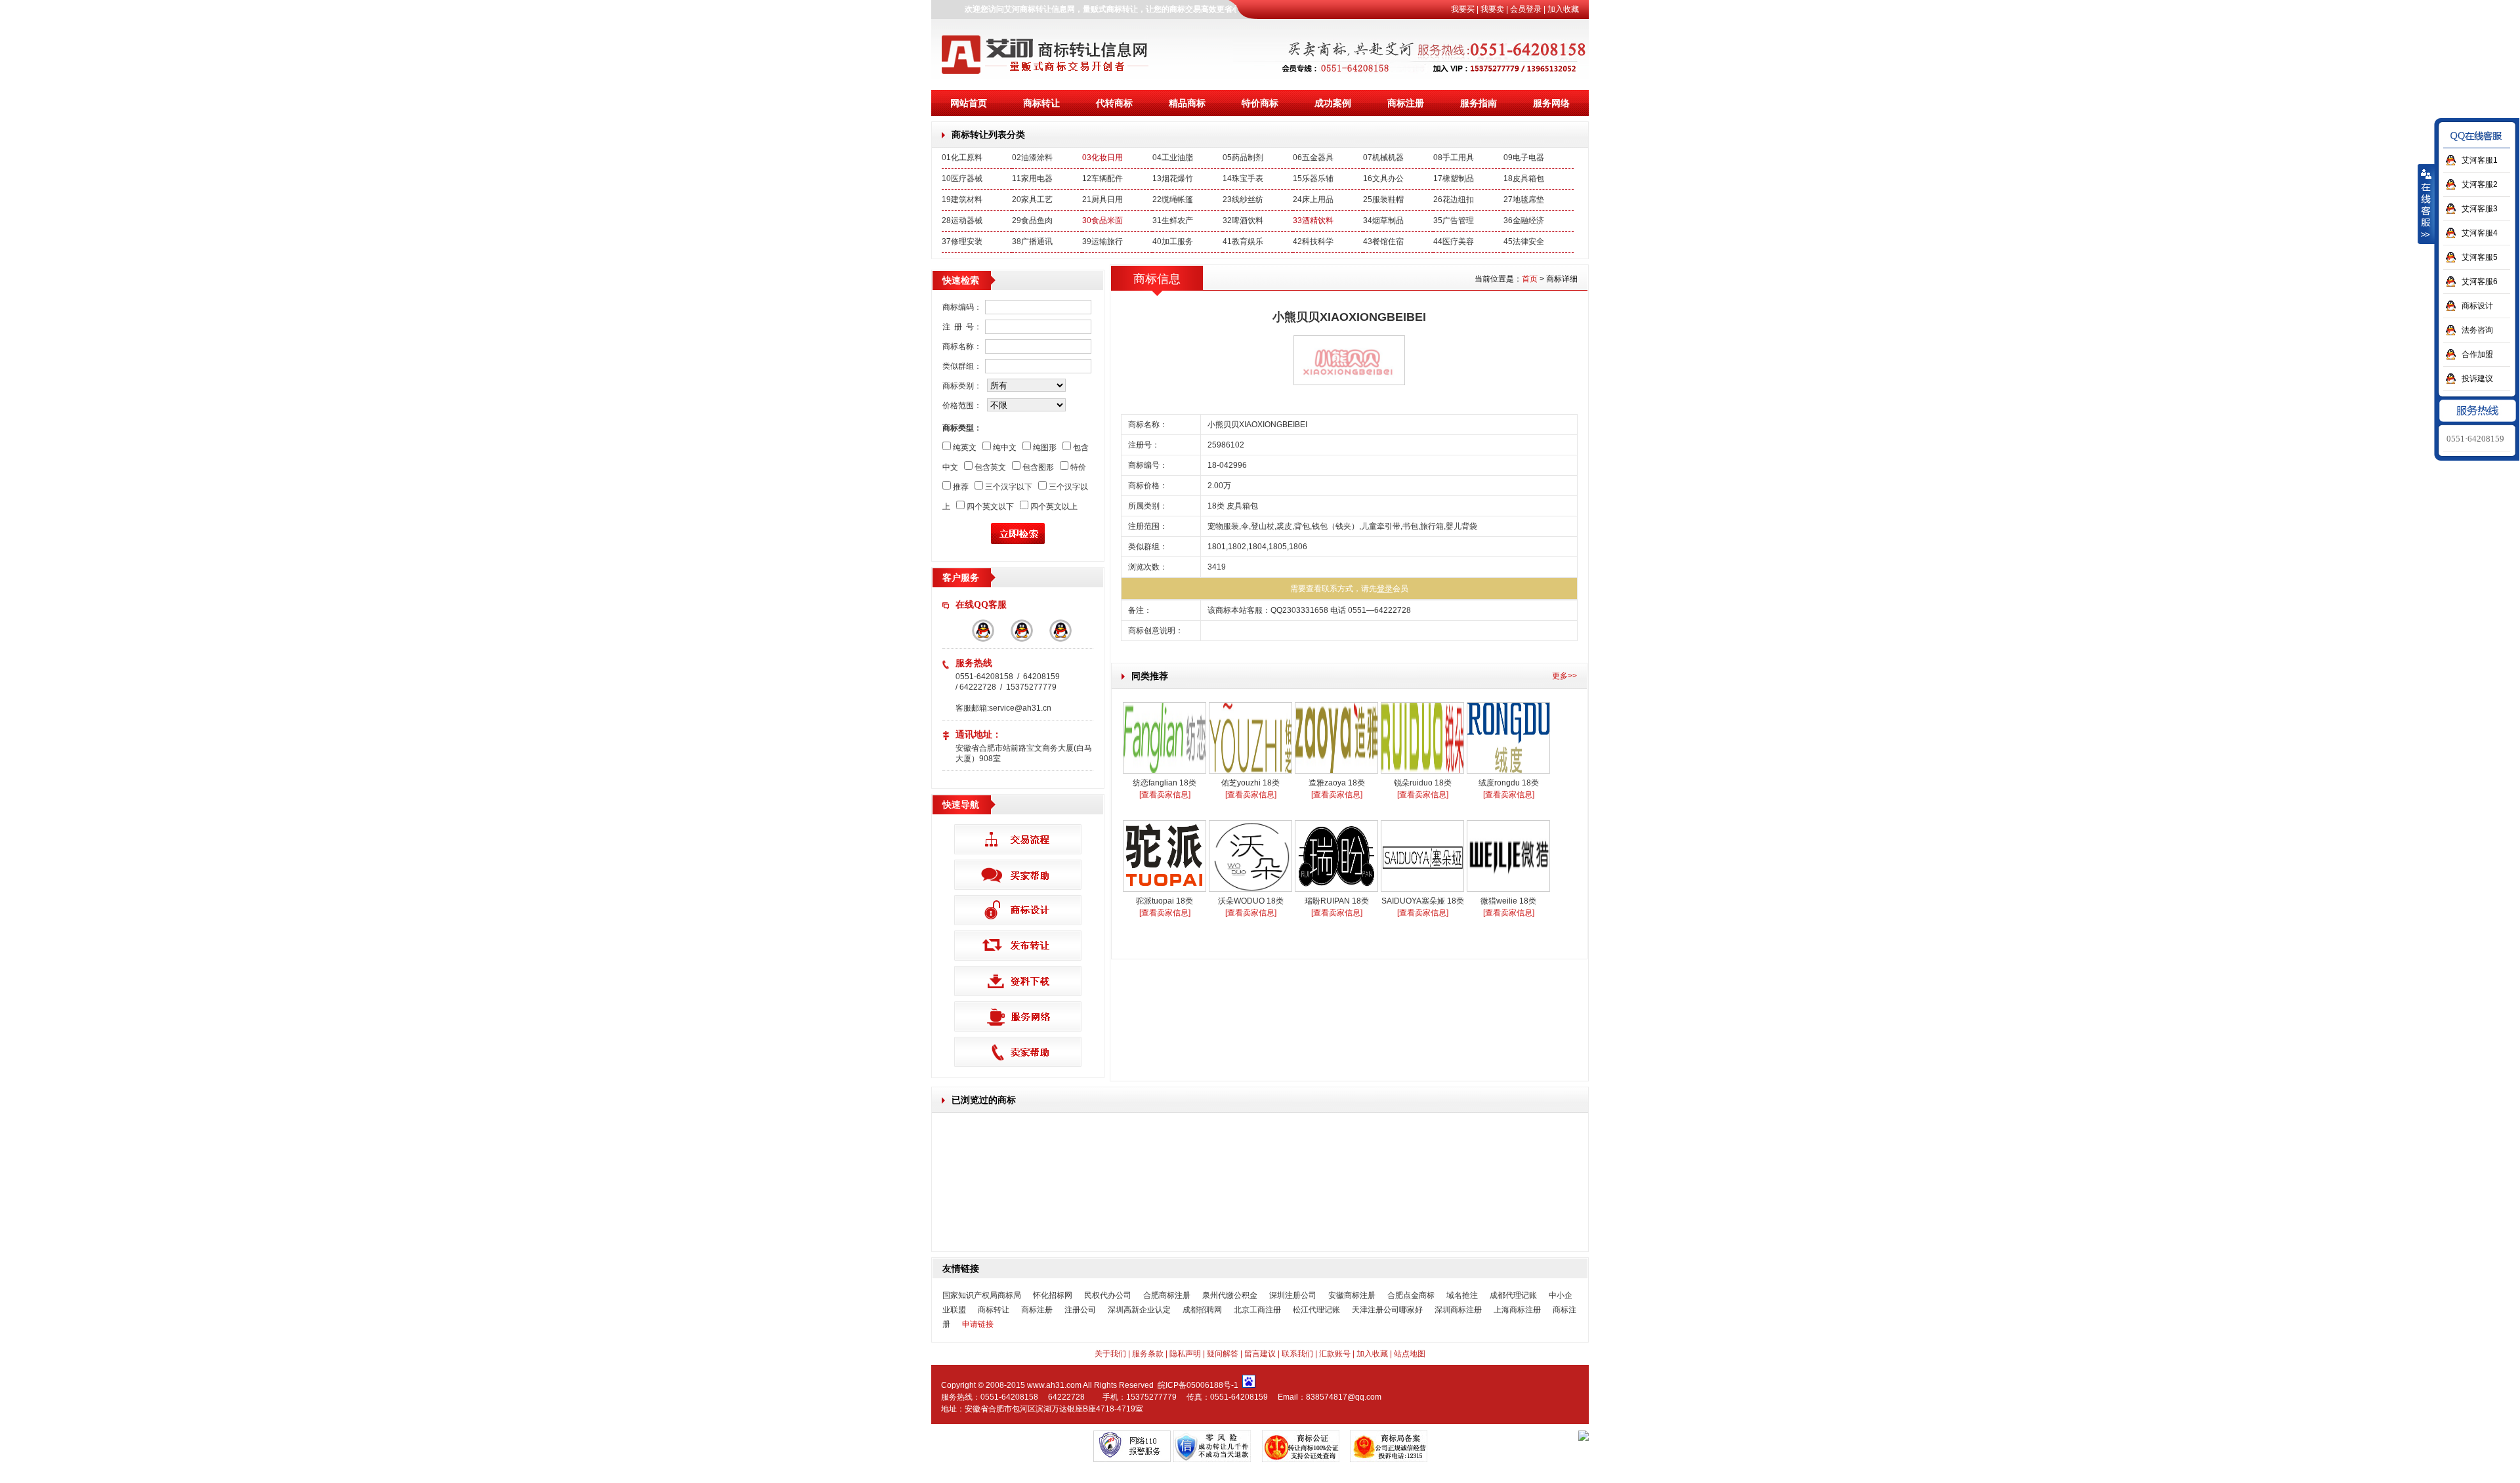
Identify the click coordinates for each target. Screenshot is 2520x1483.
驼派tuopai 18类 (1165, 901)
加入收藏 (1563, 9)
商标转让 (1041, 103)
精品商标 (1187, 103)
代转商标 (1114, 103)
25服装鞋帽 (1383, 199)
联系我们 (1297, 1354)
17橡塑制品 (1454, 178)
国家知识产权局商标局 (982, 1295)
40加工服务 (1173, 241)
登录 (1385, 589)
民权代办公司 (1108, 1295)
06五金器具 (1313, 157)
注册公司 (1080, 1310)
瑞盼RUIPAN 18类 (1337, 901)
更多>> (1564, 676)
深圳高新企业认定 (1139, 1310)
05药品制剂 (1243, 157)
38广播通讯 (1032, 241)
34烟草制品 (1383, 220)
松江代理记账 (1316, 1310)
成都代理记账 (1513, 1295)
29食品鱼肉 (1032, 220)
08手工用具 (1454, 157)
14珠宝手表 (1243, 178)
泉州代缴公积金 (1230, 1295)
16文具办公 (1383, 178)
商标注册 (1406, 103)
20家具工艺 (1032, 199)
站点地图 (1410, 1354)
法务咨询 (2477, 330)
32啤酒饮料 (1243, 220)
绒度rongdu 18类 (1509, 783)
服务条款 (1148, 1354)
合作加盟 (2477, 354)
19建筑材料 (962, 199)
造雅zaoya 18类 (1337, 783)
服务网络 (1551, 103)
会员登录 (1526, 9)
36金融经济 (1524, 220)
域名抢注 (1462, 1295)
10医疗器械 (962, 178)
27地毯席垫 (1524, 199)
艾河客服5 (2480, 257)
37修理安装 (962, 241)
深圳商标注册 (1458, 1310)
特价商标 (1260, 103)
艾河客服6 (2480, 282)
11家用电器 (1032, 178)
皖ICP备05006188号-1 (1198, 1385)
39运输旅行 (1102, 241)
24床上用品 (1313, 199)
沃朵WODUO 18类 (1251, 901)
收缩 (2426, 204)
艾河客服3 (2480, 209)
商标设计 (2477, 306)
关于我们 (1110, 1354)
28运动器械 (962, 220)
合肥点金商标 (1411, 1295)
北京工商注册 (1257, 1310)
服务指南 (1479, 103)
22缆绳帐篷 (1173, 199)
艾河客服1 (2480, 160)
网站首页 (969, 103)
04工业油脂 (1173, 157)
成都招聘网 (1202, 1310)
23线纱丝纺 (1243, 199)
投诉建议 (2477, 379)
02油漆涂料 (1032, 157)
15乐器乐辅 (1313, 178)
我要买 (1463, 9)
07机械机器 (1383, 157)
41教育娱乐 (1243, 241)
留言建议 (1260, 1354)
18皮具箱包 (1524, 178)
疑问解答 (1223, 1354)
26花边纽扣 (1454, 199)
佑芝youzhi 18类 (1250, 783)
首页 (1530, 279)
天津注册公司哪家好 (1387, 1310)
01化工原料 (962, 157)
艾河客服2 (2480, 184)
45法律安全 (1524, 241)
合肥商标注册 (1167, 1295)
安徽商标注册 (1352, 1295)
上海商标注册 (1517, 1310)
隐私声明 (1185, 1354)
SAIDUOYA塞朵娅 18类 (1423, 901)
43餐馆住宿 (1383, 241)
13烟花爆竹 (1173, 178)
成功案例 (1333, 103)
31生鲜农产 (1173, 220)
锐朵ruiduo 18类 (1423, 783)
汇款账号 (1335, 1354)
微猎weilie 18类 (1508, 901)
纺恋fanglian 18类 (1165, 783)
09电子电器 (1524, 157)
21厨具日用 (1102, 199)
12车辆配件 (1102, 178)
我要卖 (1492, 9)
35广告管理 (1454, 220)
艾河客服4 (2480, 233)
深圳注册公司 (1293, 1295)
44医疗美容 (1454, 241)
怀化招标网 (1053, 1295)
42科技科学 (1313, 241)
